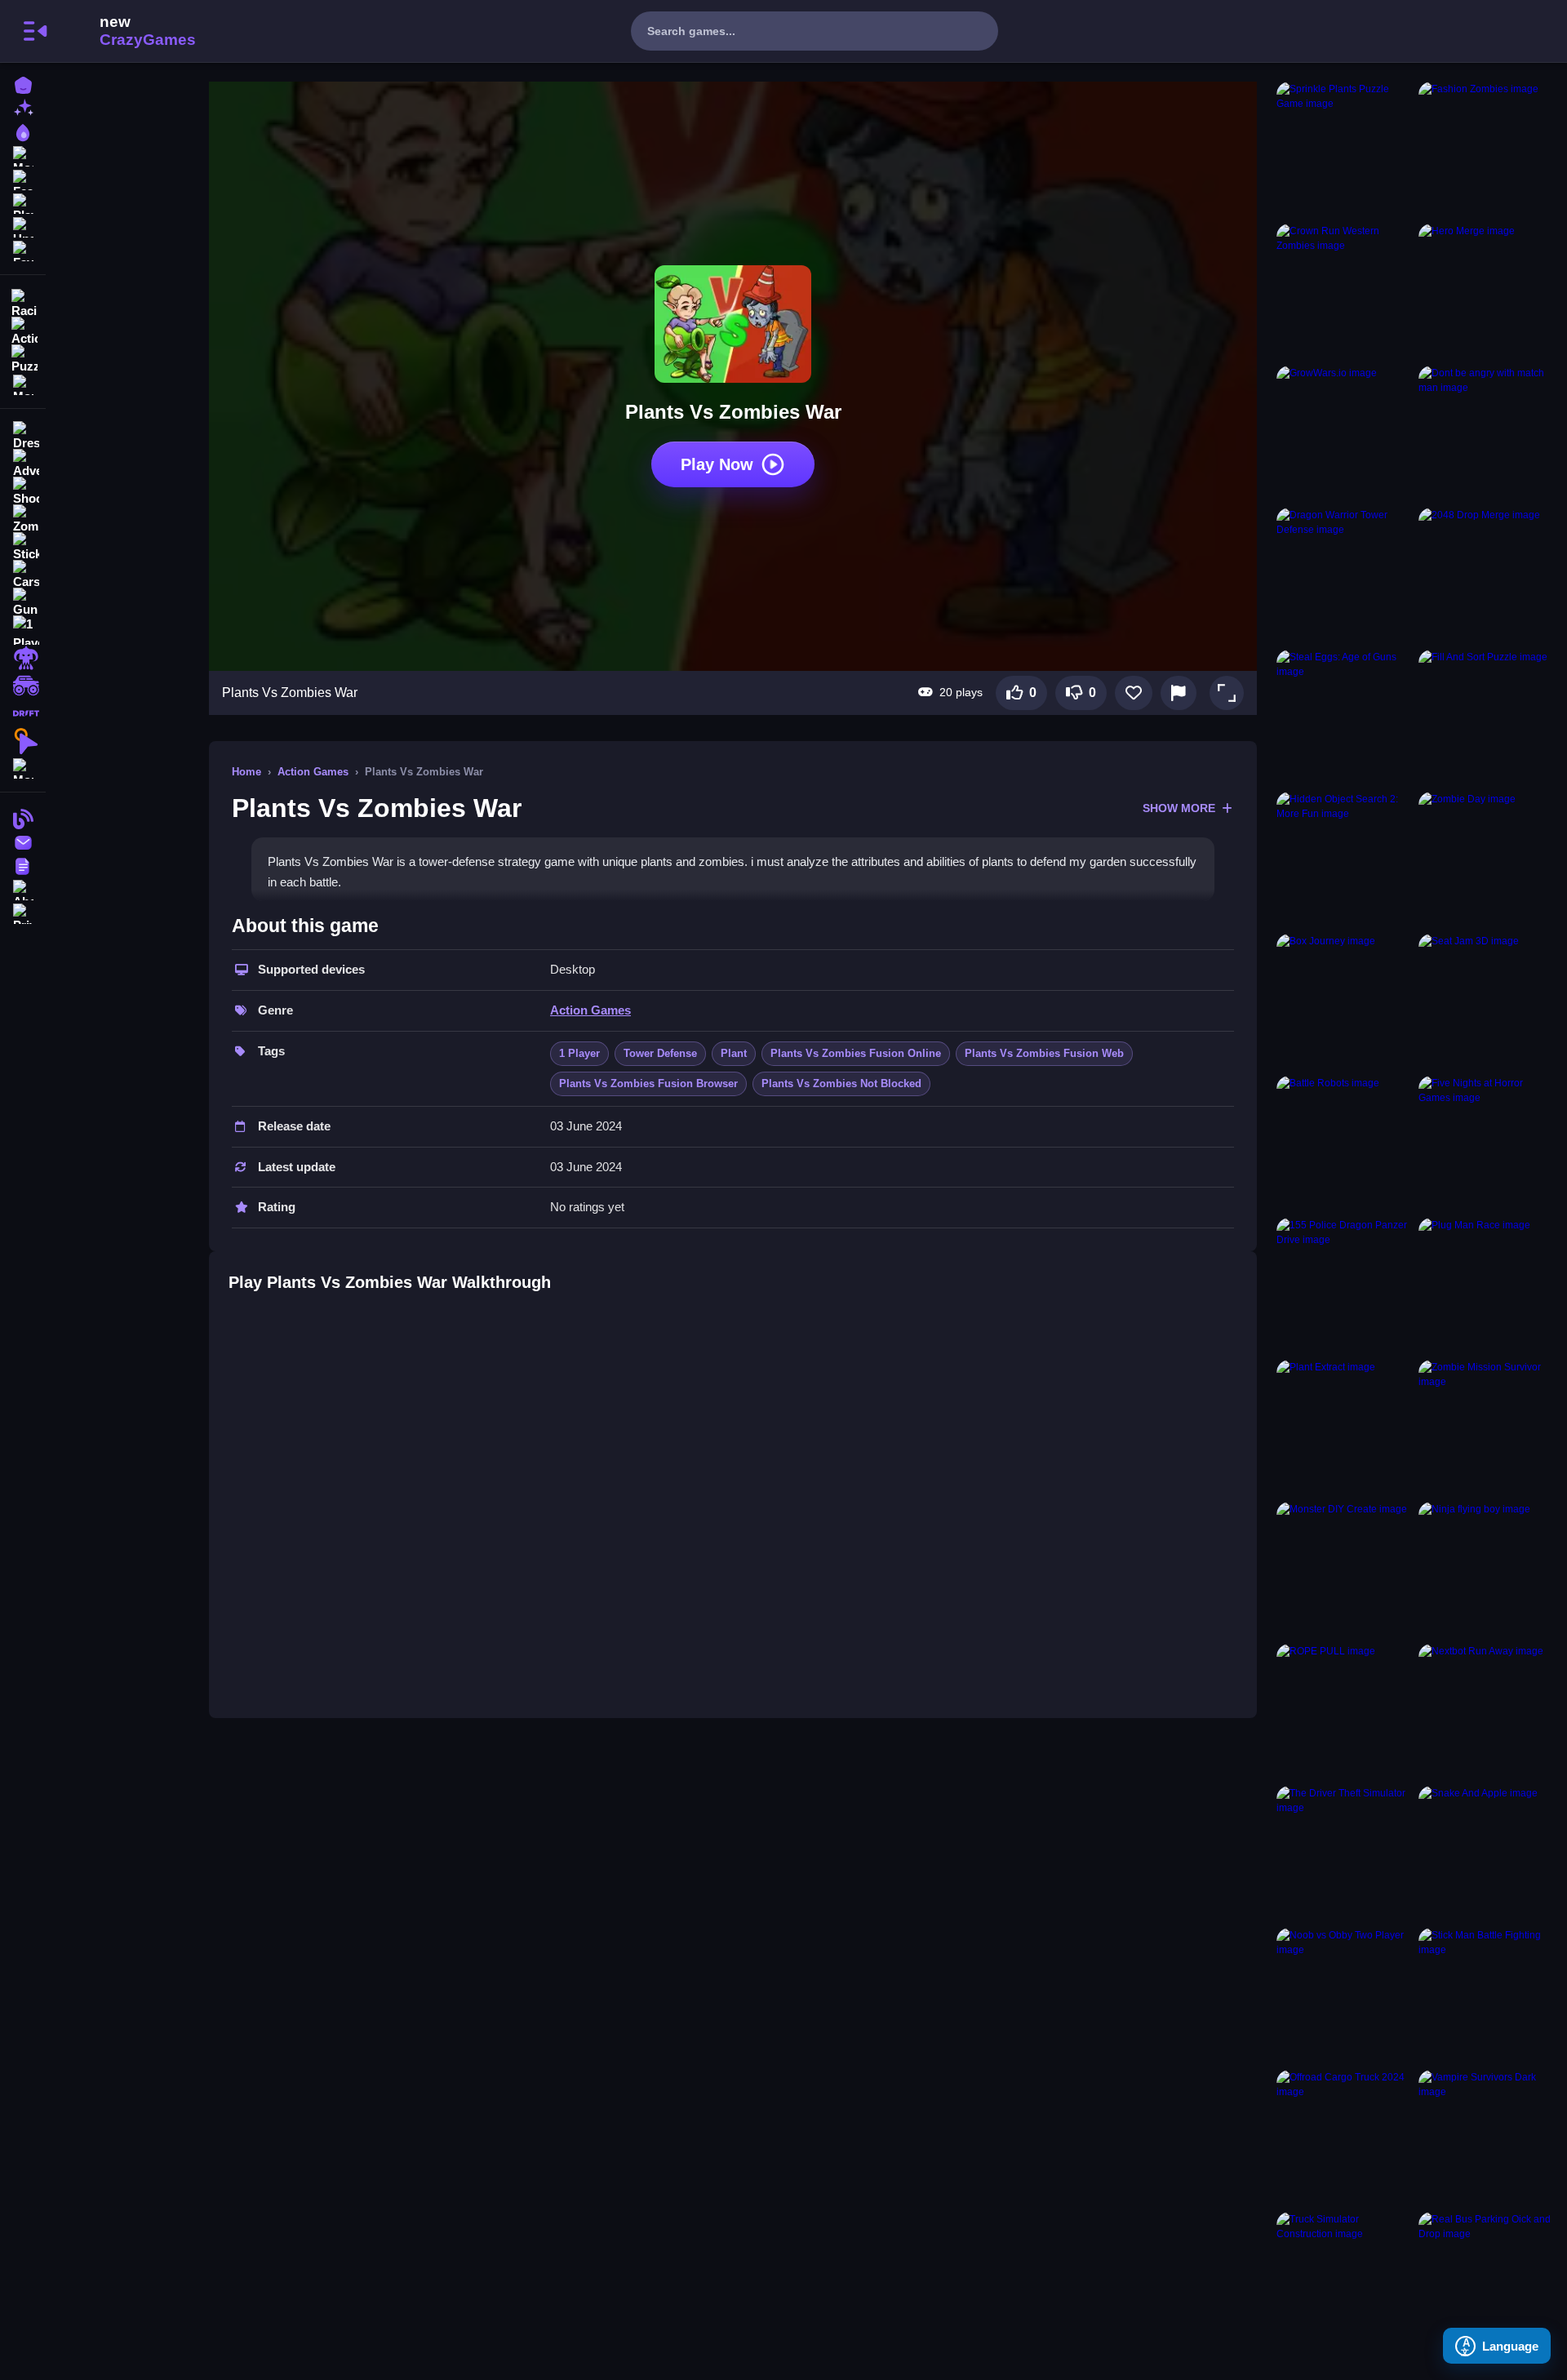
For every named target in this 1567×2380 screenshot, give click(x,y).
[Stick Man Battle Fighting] (1486, 1996)
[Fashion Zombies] (1486, 149)
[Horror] (23, 658)
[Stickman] (23, 547)
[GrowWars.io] (1344, 433)
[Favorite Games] (23, 249)
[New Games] (23, 107)
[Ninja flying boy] (1486, 1570)
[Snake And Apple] (1486, 1854)
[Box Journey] (1344, 1001)
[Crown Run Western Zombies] (1344, 291)
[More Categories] (23, 383)
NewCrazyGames (126, 31)
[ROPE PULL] (1344, 1712)
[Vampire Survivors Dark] (1486, 2138)
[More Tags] (23, 767)
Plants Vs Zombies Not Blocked (841, 1083)
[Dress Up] (23, 436)
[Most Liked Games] (23, 155)
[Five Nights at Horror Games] (1486, 1143)
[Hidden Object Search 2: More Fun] (1344, 859)
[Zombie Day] (1486, 859)
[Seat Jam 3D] (1486, 1001)
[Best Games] (23, 131)
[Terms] (23, 865)
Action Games (313, 772)
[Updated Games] (23, 226)
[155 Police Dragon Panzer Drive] (1344, 1285)
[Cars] (23, 575)
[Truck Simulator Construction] (1344, 2280)
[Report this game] (1179, 693)
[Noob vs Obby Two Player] (1344, 1996)
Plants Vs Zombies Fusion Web (1044, 1053)
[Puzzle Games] (23, 357)
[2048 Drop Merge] (1486, 575)
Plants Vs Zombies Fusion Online (856, 1053)
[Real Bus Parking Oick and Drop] (1486, 2280)
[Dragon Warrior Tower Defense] (1344, 575)
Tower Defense (660, 1053)
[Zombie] (23, 519)
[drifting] (23, 713)
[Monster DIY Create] (1344, 1570)
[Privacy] (23, 912)
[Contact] (23, 841)
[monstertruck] (23, 686)
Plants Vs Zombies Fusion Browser (648, 1083)
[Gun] (23, 602)
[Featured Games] (23, 178)
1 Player (579, 1053)
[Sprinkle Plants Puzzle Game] (1344, 149)
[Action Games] (23, 330)
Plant (734, 1053)
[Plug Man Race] (1486, 1285)
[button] (1227, 693)
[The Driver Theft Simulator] (1344, 1854)
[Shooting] (23, 491)
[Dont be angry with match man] (1486, 433)
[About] (23, 888)
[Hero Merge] (1486, 291)
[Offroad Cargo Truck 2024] (1344, 2138)
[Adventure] (23, 464)
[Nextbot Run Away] (1486, 1712)
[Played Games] (23, 202)
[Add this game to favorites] (1134, 693)
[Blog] (23, 817)
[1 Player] (23, 630)
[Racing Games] (23, 302)
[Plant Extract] (1344, 1428)
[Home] (23, 84)
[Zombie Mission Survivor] (1486, 1428)
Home (246, 772)
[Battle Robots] (1344, 1143)
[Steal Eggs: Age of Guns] (1344, 717)
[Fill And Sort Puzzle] (1486, 717)
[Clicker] (23, 741)
